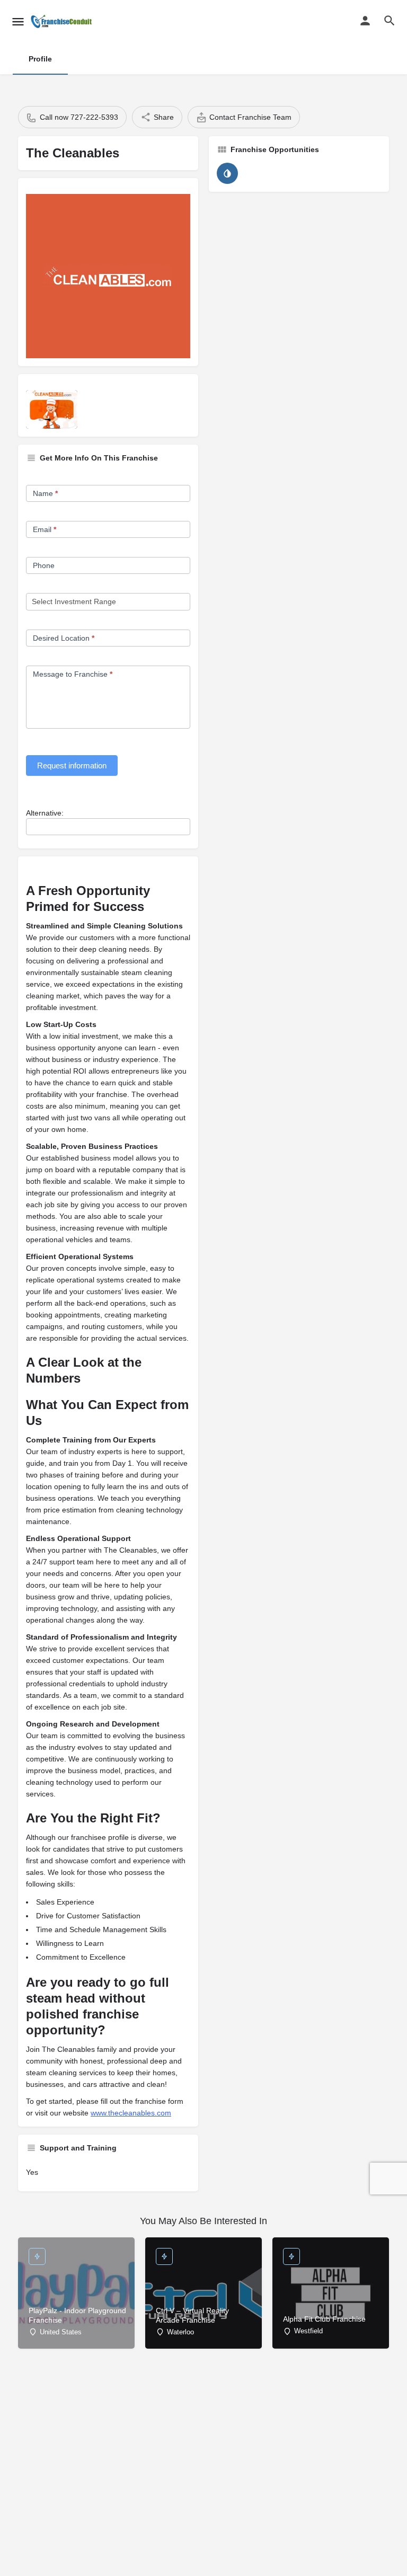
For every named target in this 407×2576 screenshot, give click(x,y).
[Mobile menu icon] (18, 21)
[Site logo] (63, 21)
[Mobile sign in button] (365, 21)
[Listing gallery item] (52, 409)
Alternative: (45, 813)
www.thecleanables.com (131, 2113)
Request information (72, 765)
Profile (40, 59)
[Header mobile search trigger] (390, 21)
